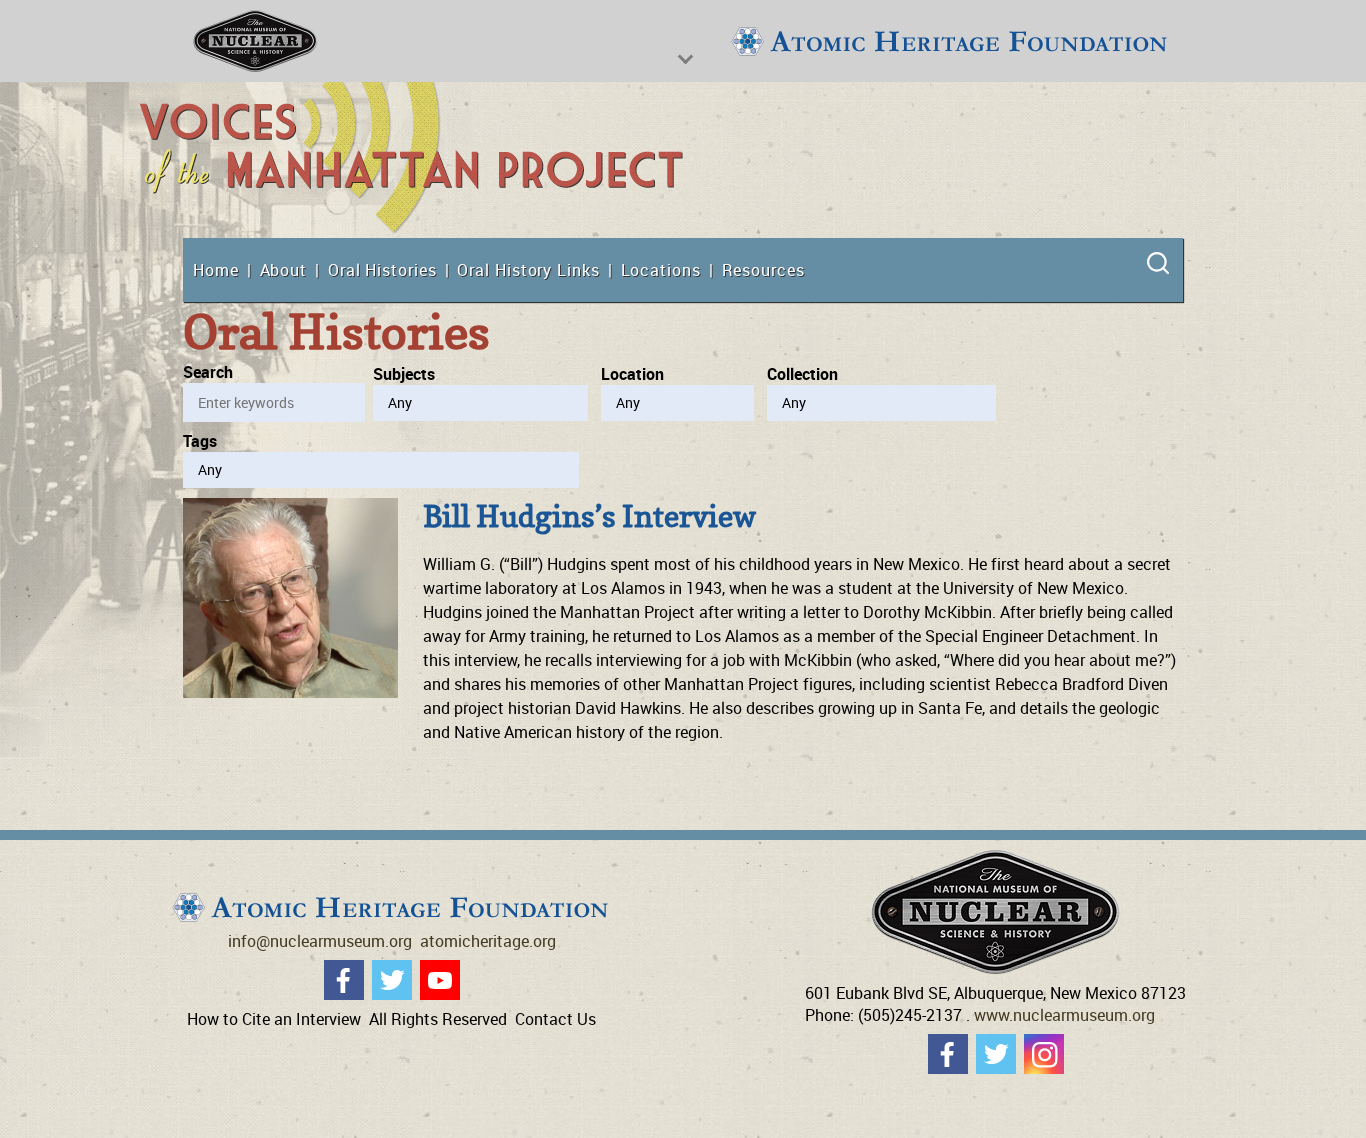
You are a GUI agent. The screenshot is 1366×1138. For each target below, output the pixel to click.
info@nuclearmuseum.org (320, 941)
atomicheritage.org (488, 941)
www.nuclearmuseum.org (1064, 1015)
